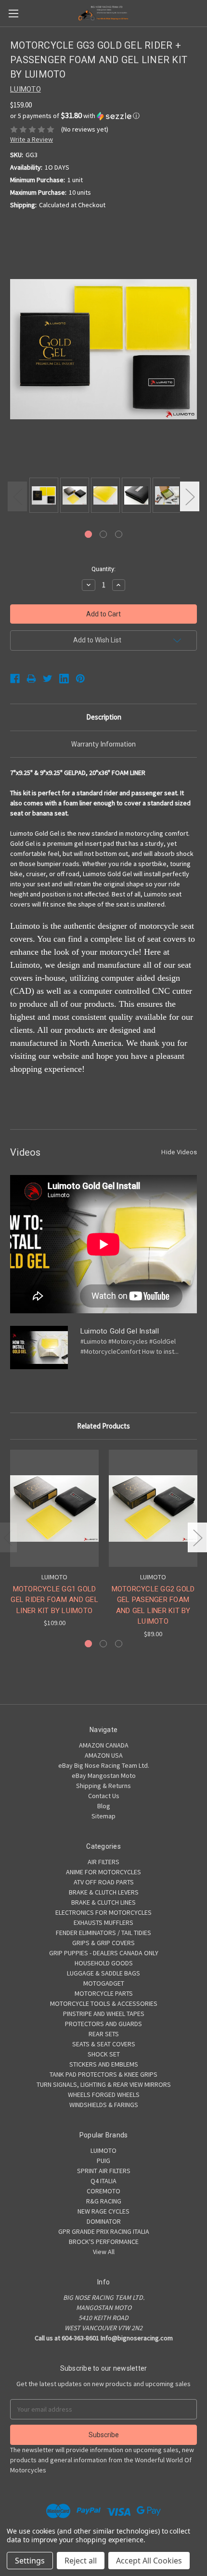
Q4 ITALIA (103, 2181)
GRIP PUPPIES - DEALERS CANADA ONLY (104, 1953)
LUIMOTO (103, 2150)
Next (190, 497)
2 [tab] (103, 534)
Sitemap (103, 1816)
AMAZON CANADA (104, 1745)
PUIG (103, 2161)
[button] (103, 116)
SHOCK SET (104, 2054)
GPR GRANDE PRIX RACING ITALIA (104, 2231)
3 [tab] (119, 534)
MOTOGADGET (104, 1983)
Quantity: (103, 569)
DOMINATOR (104, 2221)
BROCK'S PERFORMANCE (104, 2242)
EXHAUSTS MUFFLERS (103, 1922)
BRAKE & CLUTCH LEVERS (104, 1892)
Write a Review (32, 139)
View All (104, 2252)
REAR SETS (104, 2034)
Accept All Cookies (149, 2561)
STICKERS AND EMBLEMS (104, 2064)
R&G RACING (104, 2201)
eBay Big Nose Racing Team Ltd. (104, 1765)
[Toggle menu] (13, 13)
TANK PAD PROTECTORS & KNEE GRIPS (103, 2074)
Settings (30, 2561)
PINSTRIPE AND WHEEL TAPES (104, 2014)
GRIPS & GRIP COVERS (103, 1943)
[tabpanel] (42, 496)
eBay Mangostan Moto (104, 1775)
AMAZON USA (104, 1755)
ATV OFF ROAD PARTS (104, 1882)
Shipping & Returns (103, 1786)
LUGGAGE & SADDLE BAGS (103, 1973)
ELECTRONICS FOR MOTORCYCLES (103, 1912)
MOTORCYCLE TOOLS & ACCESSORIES (104, 2003)
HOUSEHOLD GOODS (104, 1963)
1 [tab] (88, 534)
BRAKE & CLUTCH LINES (103, 1902)
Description (104, 717)
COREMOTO (103, 2191)
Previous (17, 497)
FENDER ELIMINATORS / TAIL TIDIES (103, 1933)
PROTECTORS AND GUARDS (103, 2024)
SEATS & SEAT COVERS (104, 2044)
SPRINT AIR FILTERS (104, 2171)
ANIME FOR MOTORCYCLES (103, 1872)
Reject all (81, 2561)
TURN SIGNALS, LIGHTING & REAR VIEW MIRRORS (104, 2084)
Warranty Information (103, 744)
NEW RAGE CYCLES (103, 2211)
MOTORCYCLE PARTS (104, 1993)
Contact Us (104, 1796)
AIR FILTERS (103, 1862)
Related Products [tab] (103, 1426)
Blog (104, 1806)
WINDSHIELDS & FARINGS (104, 2105)
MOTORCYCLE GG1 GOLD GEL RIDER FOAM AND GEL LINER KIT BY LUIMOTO (54, 1600)
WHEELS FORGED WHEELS (104, 2095)
